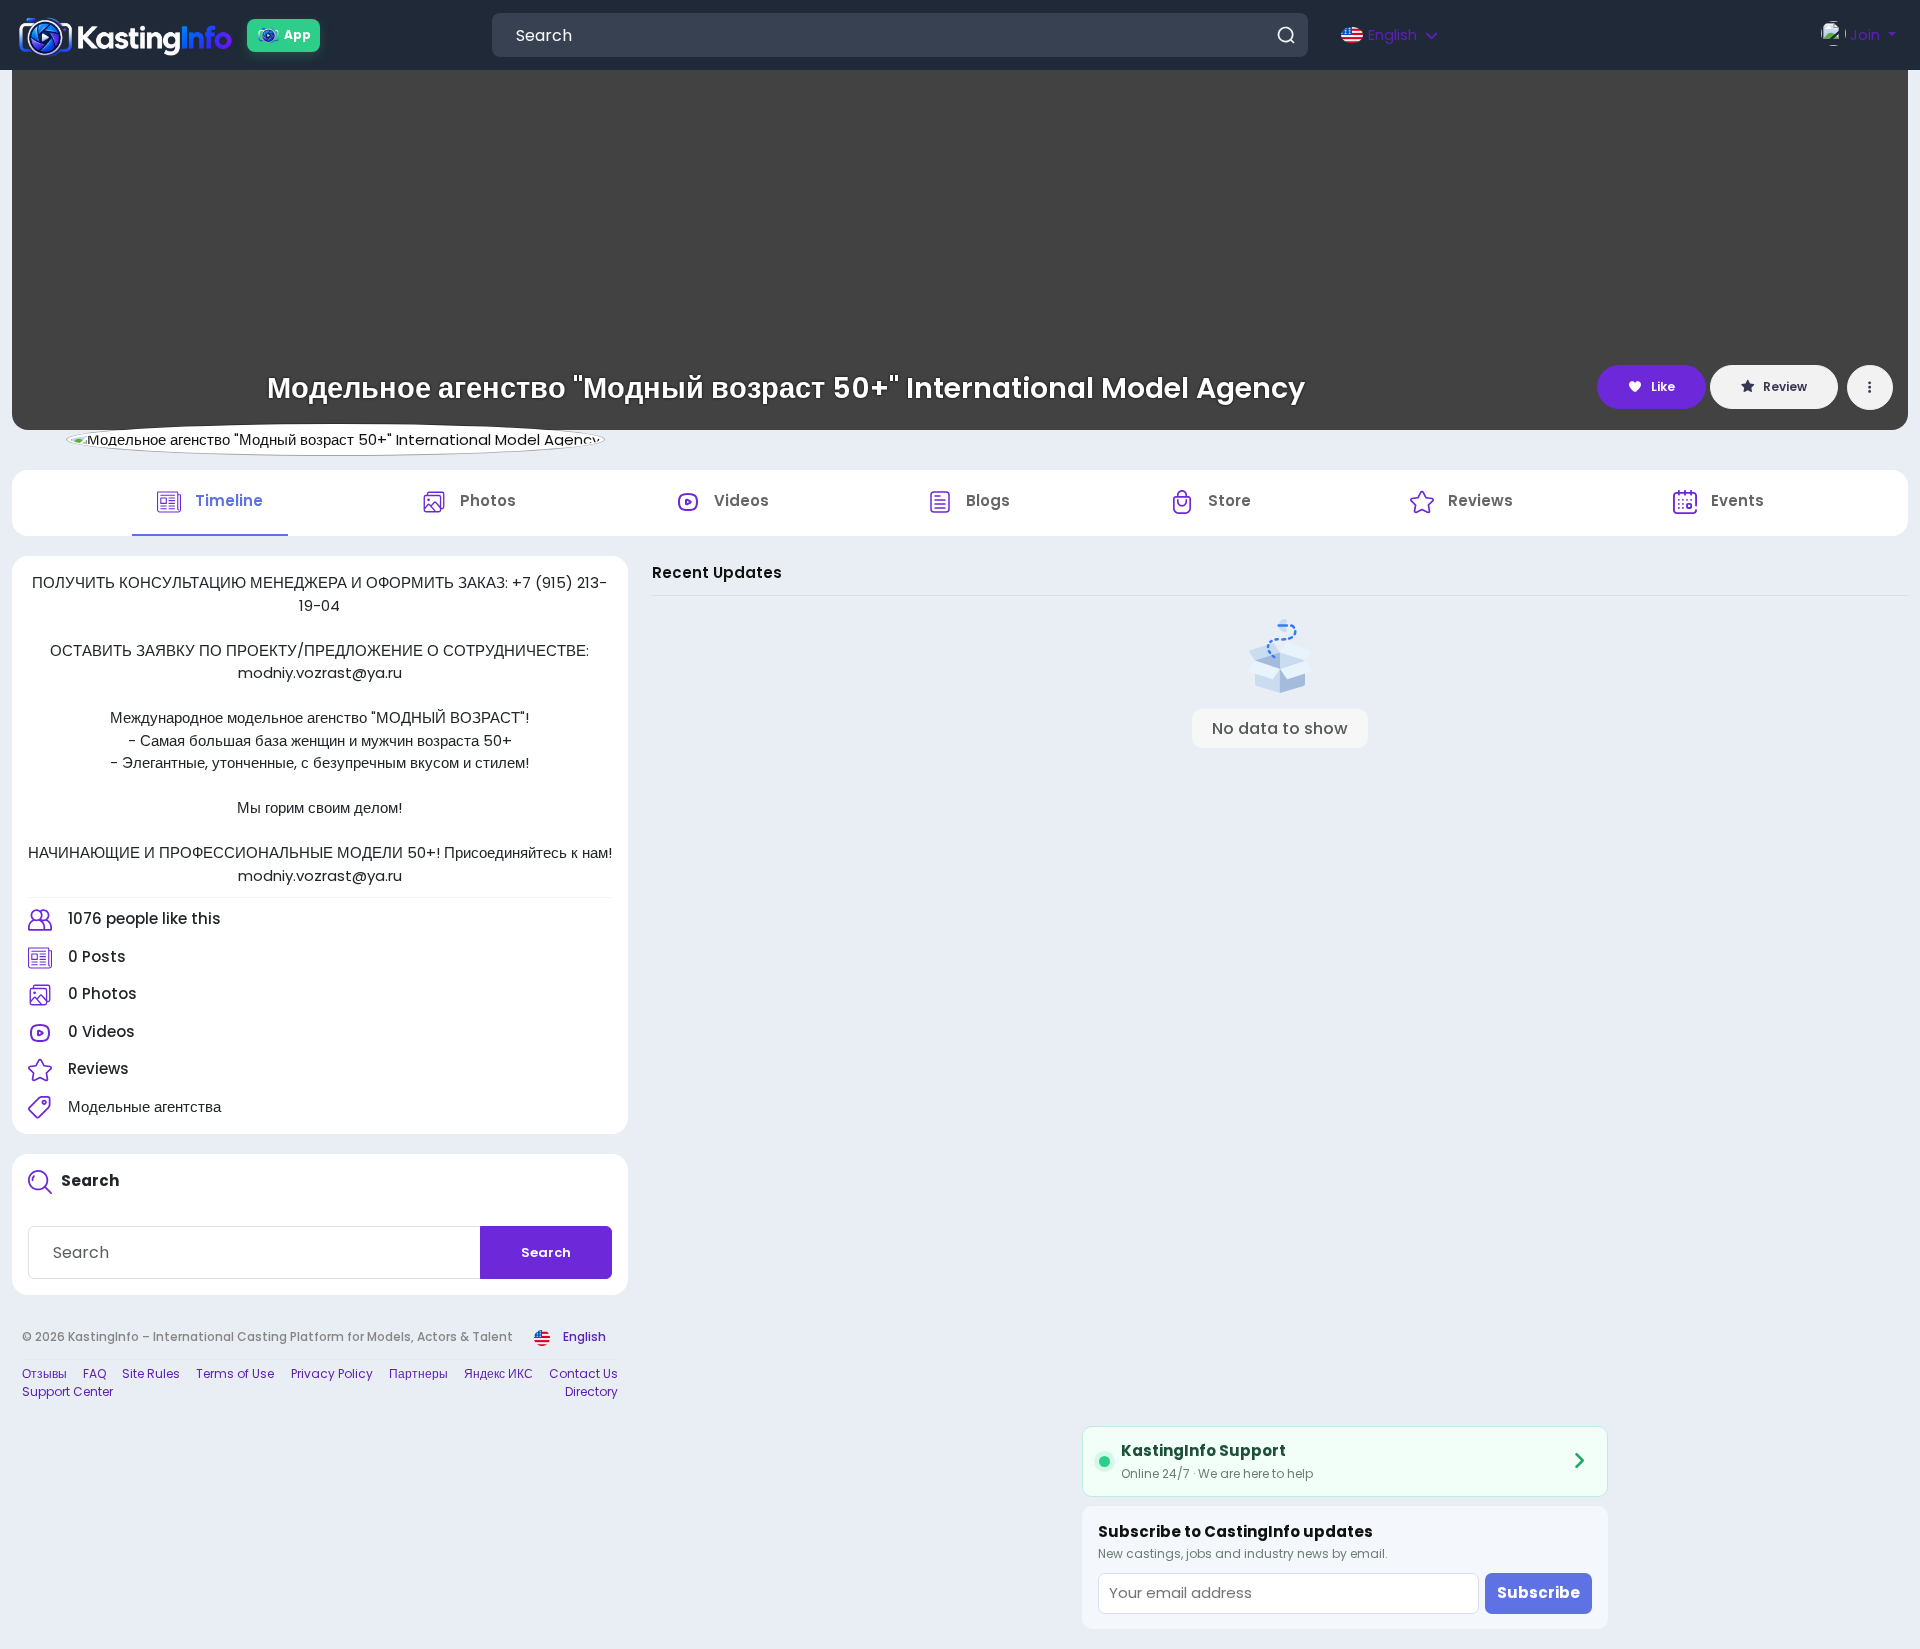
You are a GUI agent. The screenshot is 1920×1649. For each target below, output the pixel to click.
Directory (591, 1391)
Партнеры (418, 1373)
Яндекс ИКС (498, 1373)
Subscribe (1538, 1592)
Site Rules (151, 1373)
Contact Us (583, 1373)
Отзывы (44, 1373)
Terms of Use (235, 1373)
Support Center (67, 1391)
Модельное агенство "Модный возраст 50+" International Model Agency (786, 388)
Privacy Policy (332, 1373)
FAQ (94, 1373)
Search (546, 1252)
